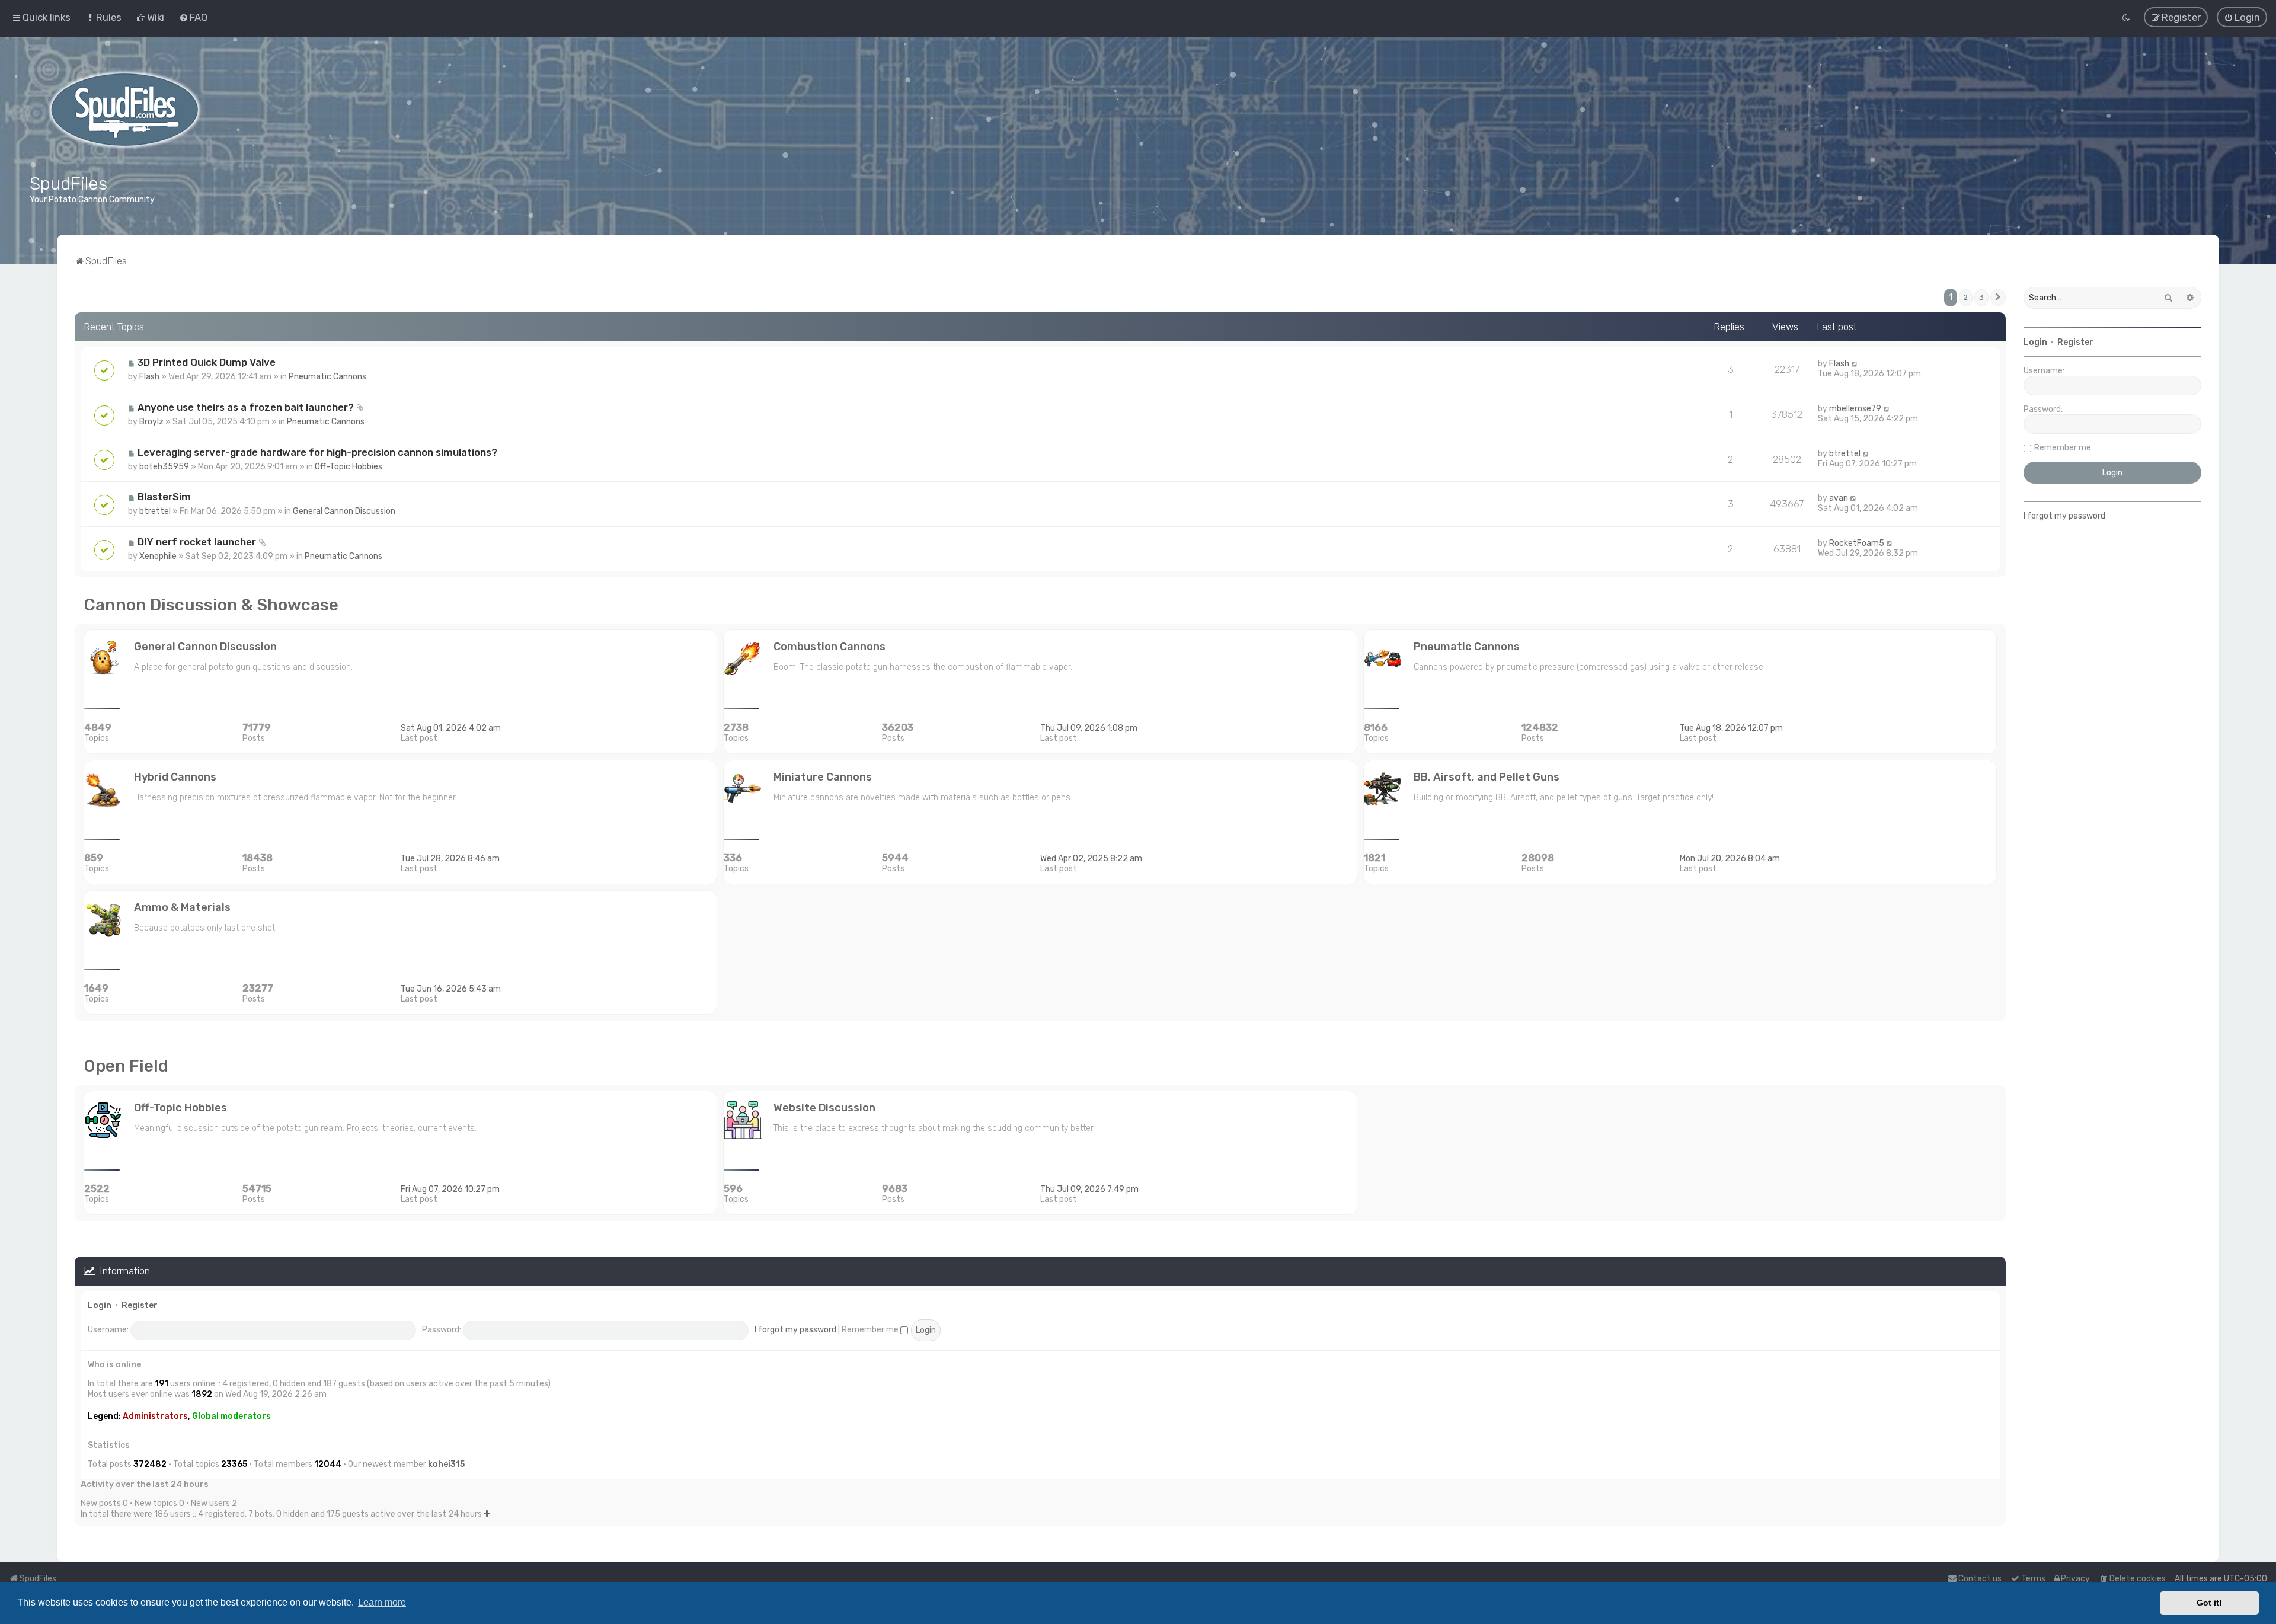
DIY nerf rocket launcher (197, 542)
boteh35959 (164, 466)
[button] (1998, 298)
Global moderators (231, 1416)
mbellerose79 (1855, 409)
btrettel (1845, 453)
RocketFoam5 (1857, 543)
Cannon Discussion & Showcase (211, 605)
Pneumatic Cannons (327, 377)
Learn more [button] (382, 1602)
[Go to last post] (1855, 364)
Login (100, 1305)
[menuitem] (103, 17)
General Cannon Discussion (344, 511)
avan (1839, 498)
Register (140, 1305)
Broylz (151, 422)
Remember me (871, 1330)
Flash (149, 377)
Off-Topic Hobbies (349, 466)
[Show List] (487, 1514)
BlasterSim (164, 497)
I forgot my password (795, 1330)
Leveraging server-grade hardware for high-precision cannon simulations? (317, 452)
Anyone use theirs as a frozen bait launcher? (246, 407)
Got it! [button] (2209, 1603)
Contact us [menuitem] (1980, 1579)
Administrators (155, 1416)
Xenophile (158, 556)
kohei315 (446, 1464)
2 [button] (1966, 297)
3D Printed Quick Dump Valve (207, 362)
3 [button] (1981, 297)
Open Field (126, 1066)
